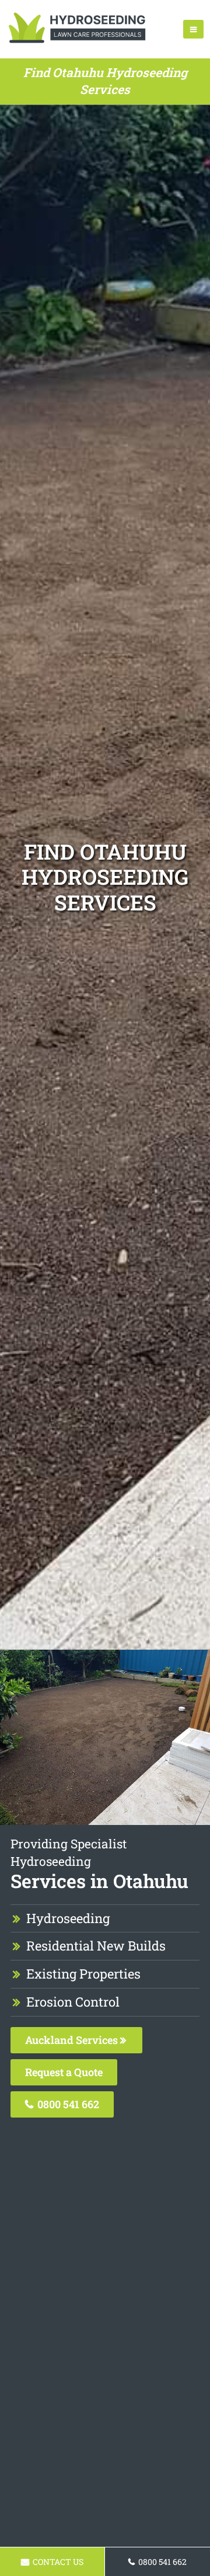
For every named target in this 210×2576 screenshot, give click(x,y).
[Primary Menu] (193, 29)
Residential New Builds (96, 1946)
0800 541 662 (67, 2104)
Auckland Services (73, 2040)
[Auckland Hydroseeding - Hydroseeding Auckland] (77, 44)
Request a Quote (64, 2072)
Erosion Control (73, 2002)
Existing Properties (83, 1974)
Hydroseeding (68, 1918)
